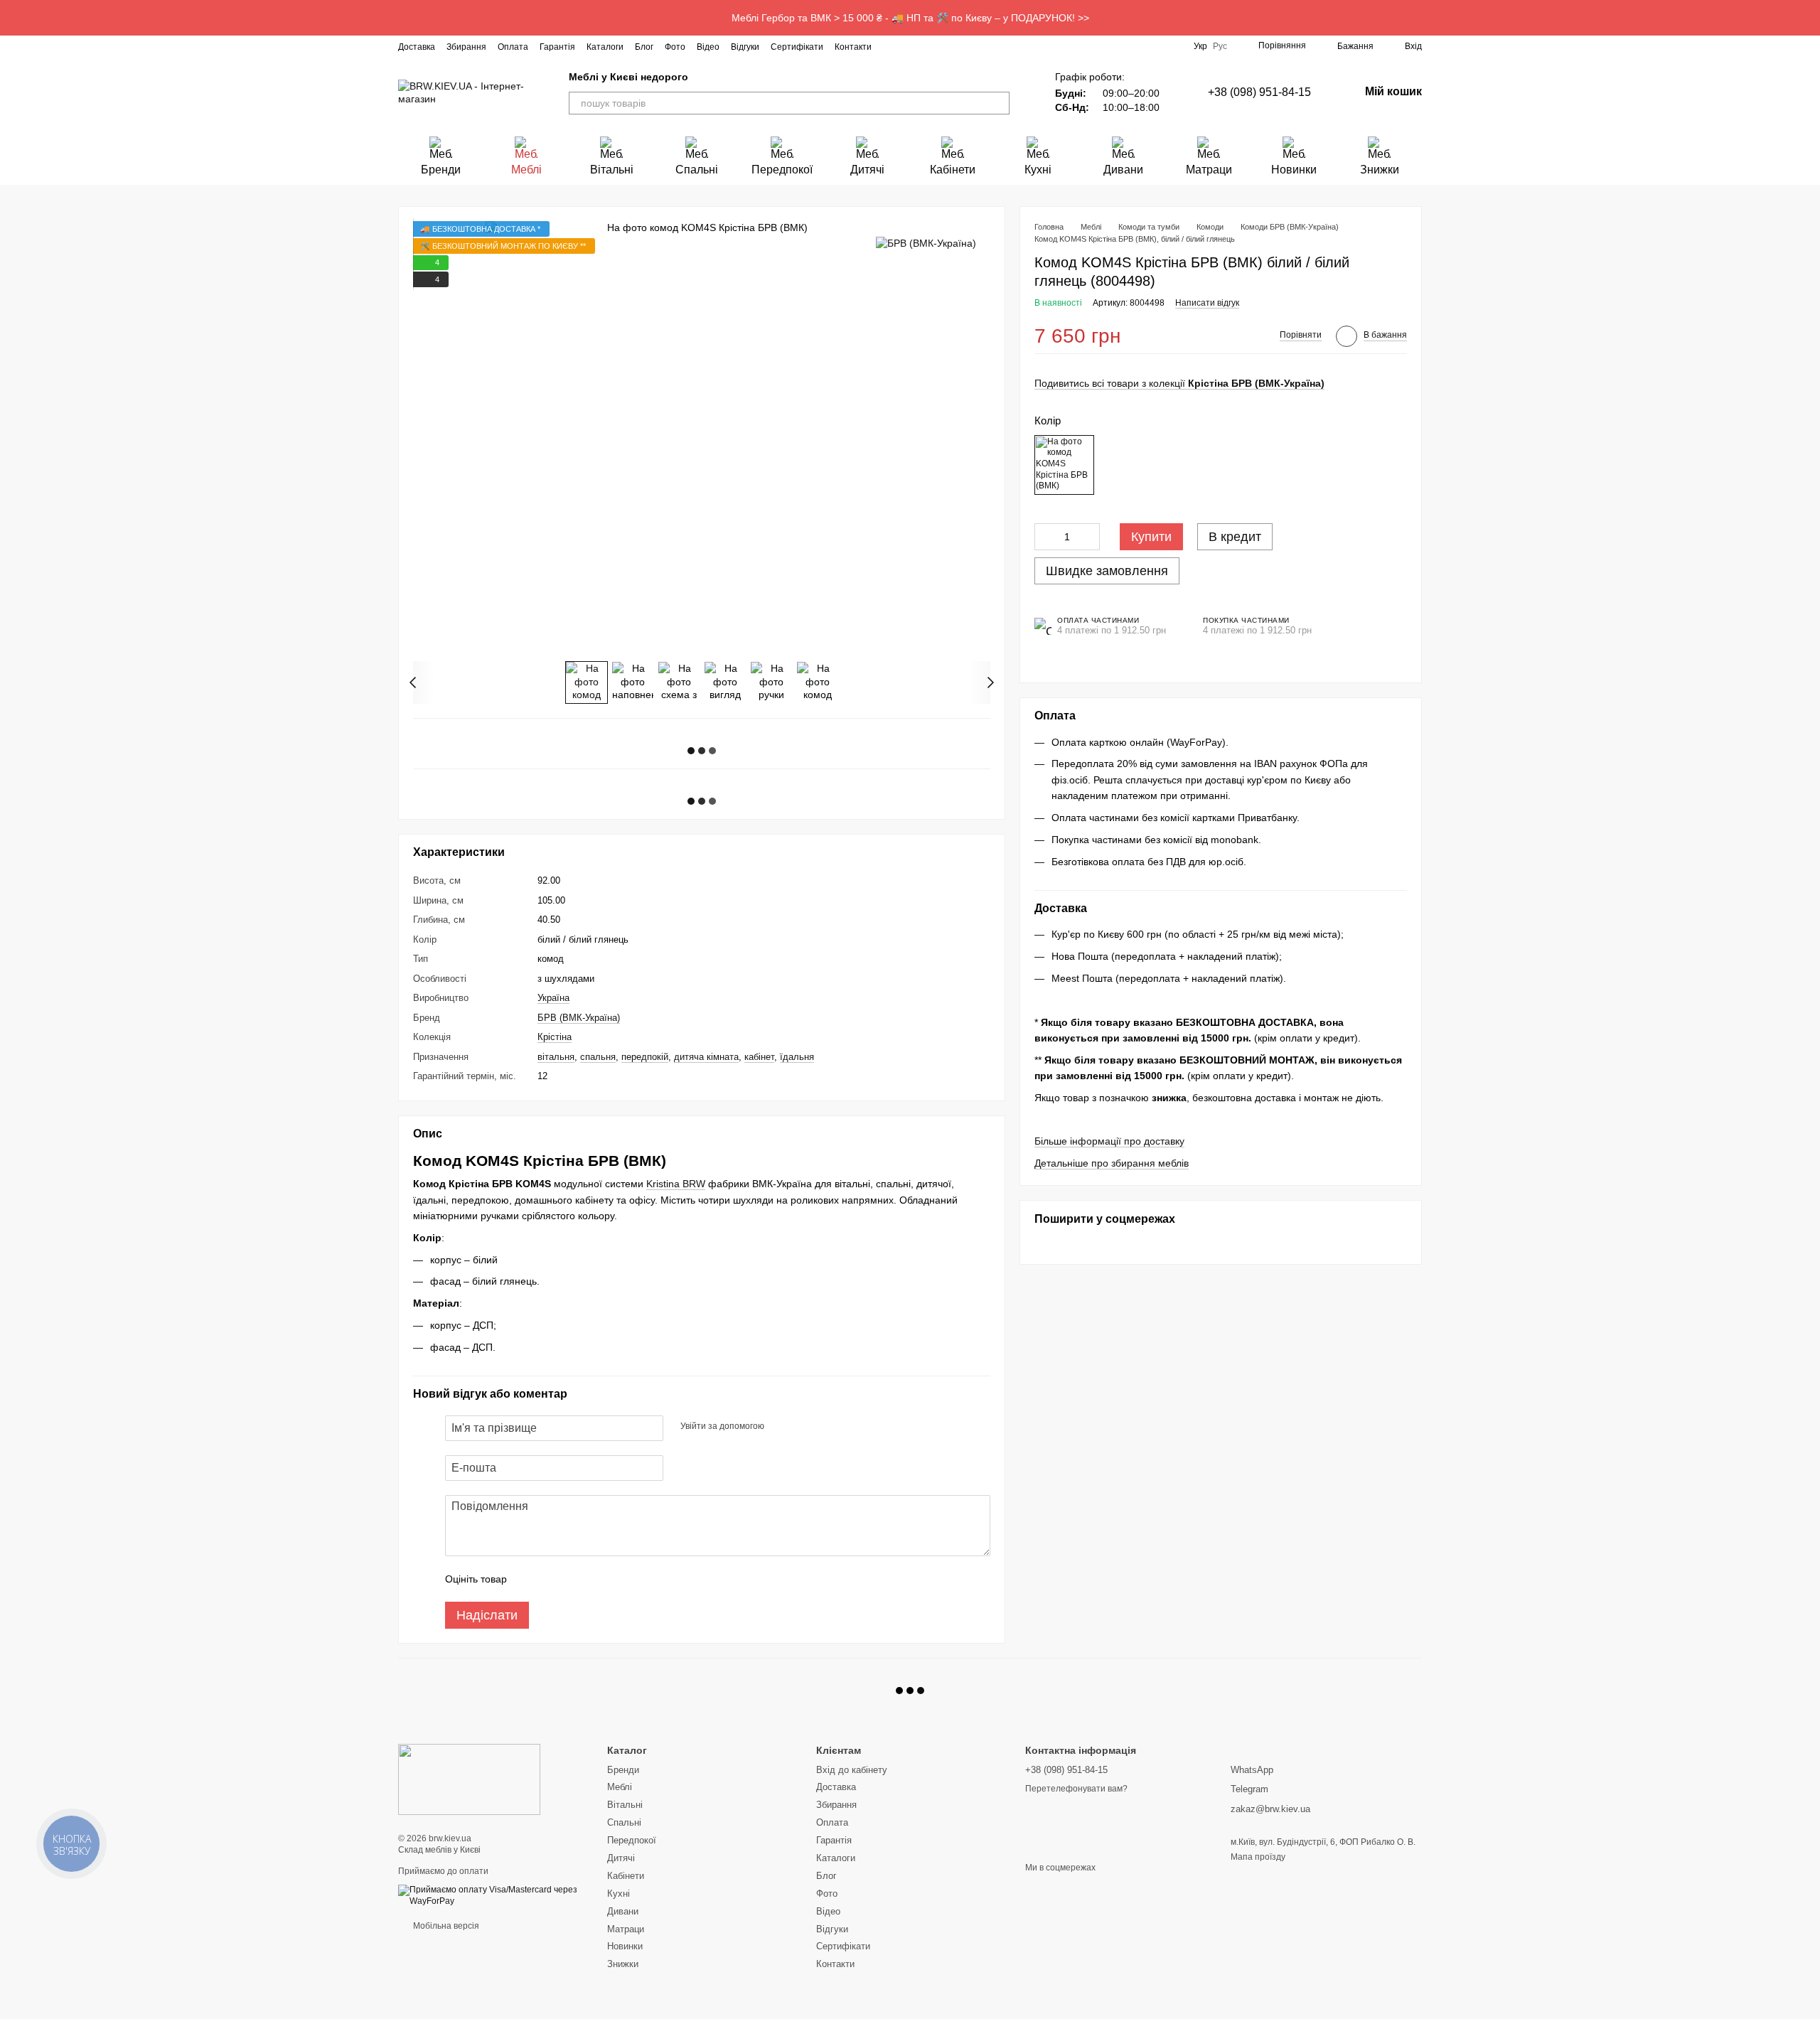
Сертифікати (797, 47)
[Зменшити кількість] (1045, 537)
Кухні (1038, 170)
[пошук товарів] (998, 103)
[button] (1809, 18)
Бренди (441, 170)
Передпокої (782, 170)
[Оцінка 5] (621, 1579)
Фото (675, 47)
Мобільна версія (445, 1926)
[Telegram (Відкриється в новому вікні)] (960, 46)
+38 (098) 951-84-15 (1259, 92)
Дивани (1123, 170)
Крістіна (555, 1037)
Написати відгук (1207, 304)
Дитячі (867, 170)
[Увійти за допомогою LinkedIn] (825, 1426)
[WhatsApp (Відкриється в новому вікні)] (994, 46)
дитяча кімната (706, 1057)
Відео (708, 47)
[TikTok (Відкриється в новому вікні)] (926, 46)
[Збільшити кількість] (1089, 537)
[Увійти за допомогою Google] (803, 1426)
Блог (644, 47)
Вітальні (612, 170)
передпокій (645, 1057)
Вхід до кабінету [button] (852, 1770)
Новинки (1294, 170)
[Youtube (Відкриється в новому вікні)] (943, 46)
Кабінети (953, 170)
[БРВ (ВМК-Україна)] (926, 242)
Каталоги (605, 47)
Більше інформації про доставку (1109, 1142)
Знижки (1380, 170)
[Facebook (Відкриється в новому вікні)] (909, 46)
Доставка (417, 47)
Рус (1220, 46)
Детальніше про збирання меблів (1112, 1164)
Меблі (526, 170)
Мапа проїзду (1258, 1857)
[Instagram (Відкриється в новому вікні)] (892, 46)
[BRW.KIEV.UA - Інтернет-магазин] (469, 1779)
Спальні (697, 170)
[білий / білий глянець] (1064, 465)
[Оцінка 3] (576, 1579)
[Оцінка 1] (530, 1579)
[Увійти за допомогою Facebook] (780, 1426)
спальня (598, 1057)
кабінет (759, 1057)
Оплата (513, 47)
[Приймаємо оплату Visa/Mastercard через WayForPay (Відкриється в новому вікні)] (492, 1895)
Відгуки (745, 47)
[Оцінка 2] (553, 1579)
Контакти (853, 47)
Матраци (1209, 170)
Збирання (466, 47)
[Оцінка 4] (599, 1579)
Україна (553, 998)
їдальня (797, 1057)
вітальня (556, 1057)
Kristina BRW (676, 1184)
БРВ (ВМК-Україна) (579, 1018)
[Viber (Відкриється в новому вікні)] (977, 46)
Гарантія (557, 47)
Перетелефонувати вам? (1076, 1789)
